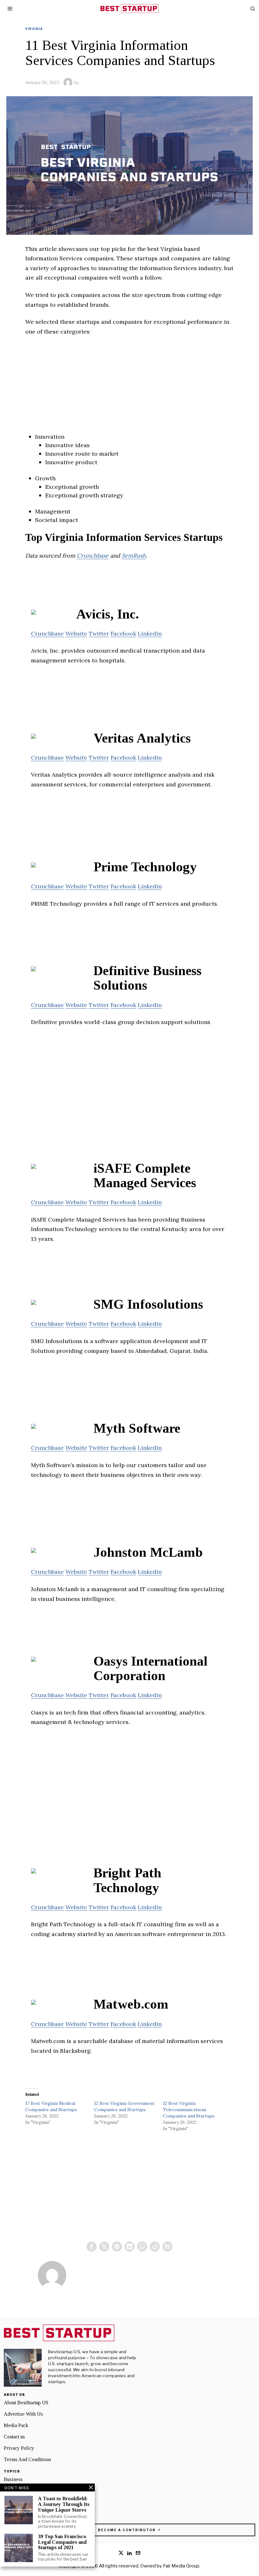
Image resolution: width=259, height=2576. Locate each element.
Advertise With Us (23, 2414)
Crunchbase (93, 556)
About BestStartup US (26, 2403)
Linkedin (150, 634)
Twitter (99, 634)
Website (76, 634)
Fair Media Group (181, 2566)
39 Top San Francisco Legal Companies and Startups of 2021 (62, 2542)
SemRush (134, 556)
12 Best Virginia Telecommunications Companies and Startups (189, 2110)
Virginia (34, 29)
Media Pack (16, 2425)
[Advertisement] (129, 388)
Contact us (14, 2437)
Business (13, 2479)
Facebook (123, 634)
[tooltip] (92, 2247)
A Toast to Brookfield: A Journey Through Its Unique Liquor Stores (64, 2504)
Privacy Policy (19, 2448)
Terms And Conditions (27, 2459)
